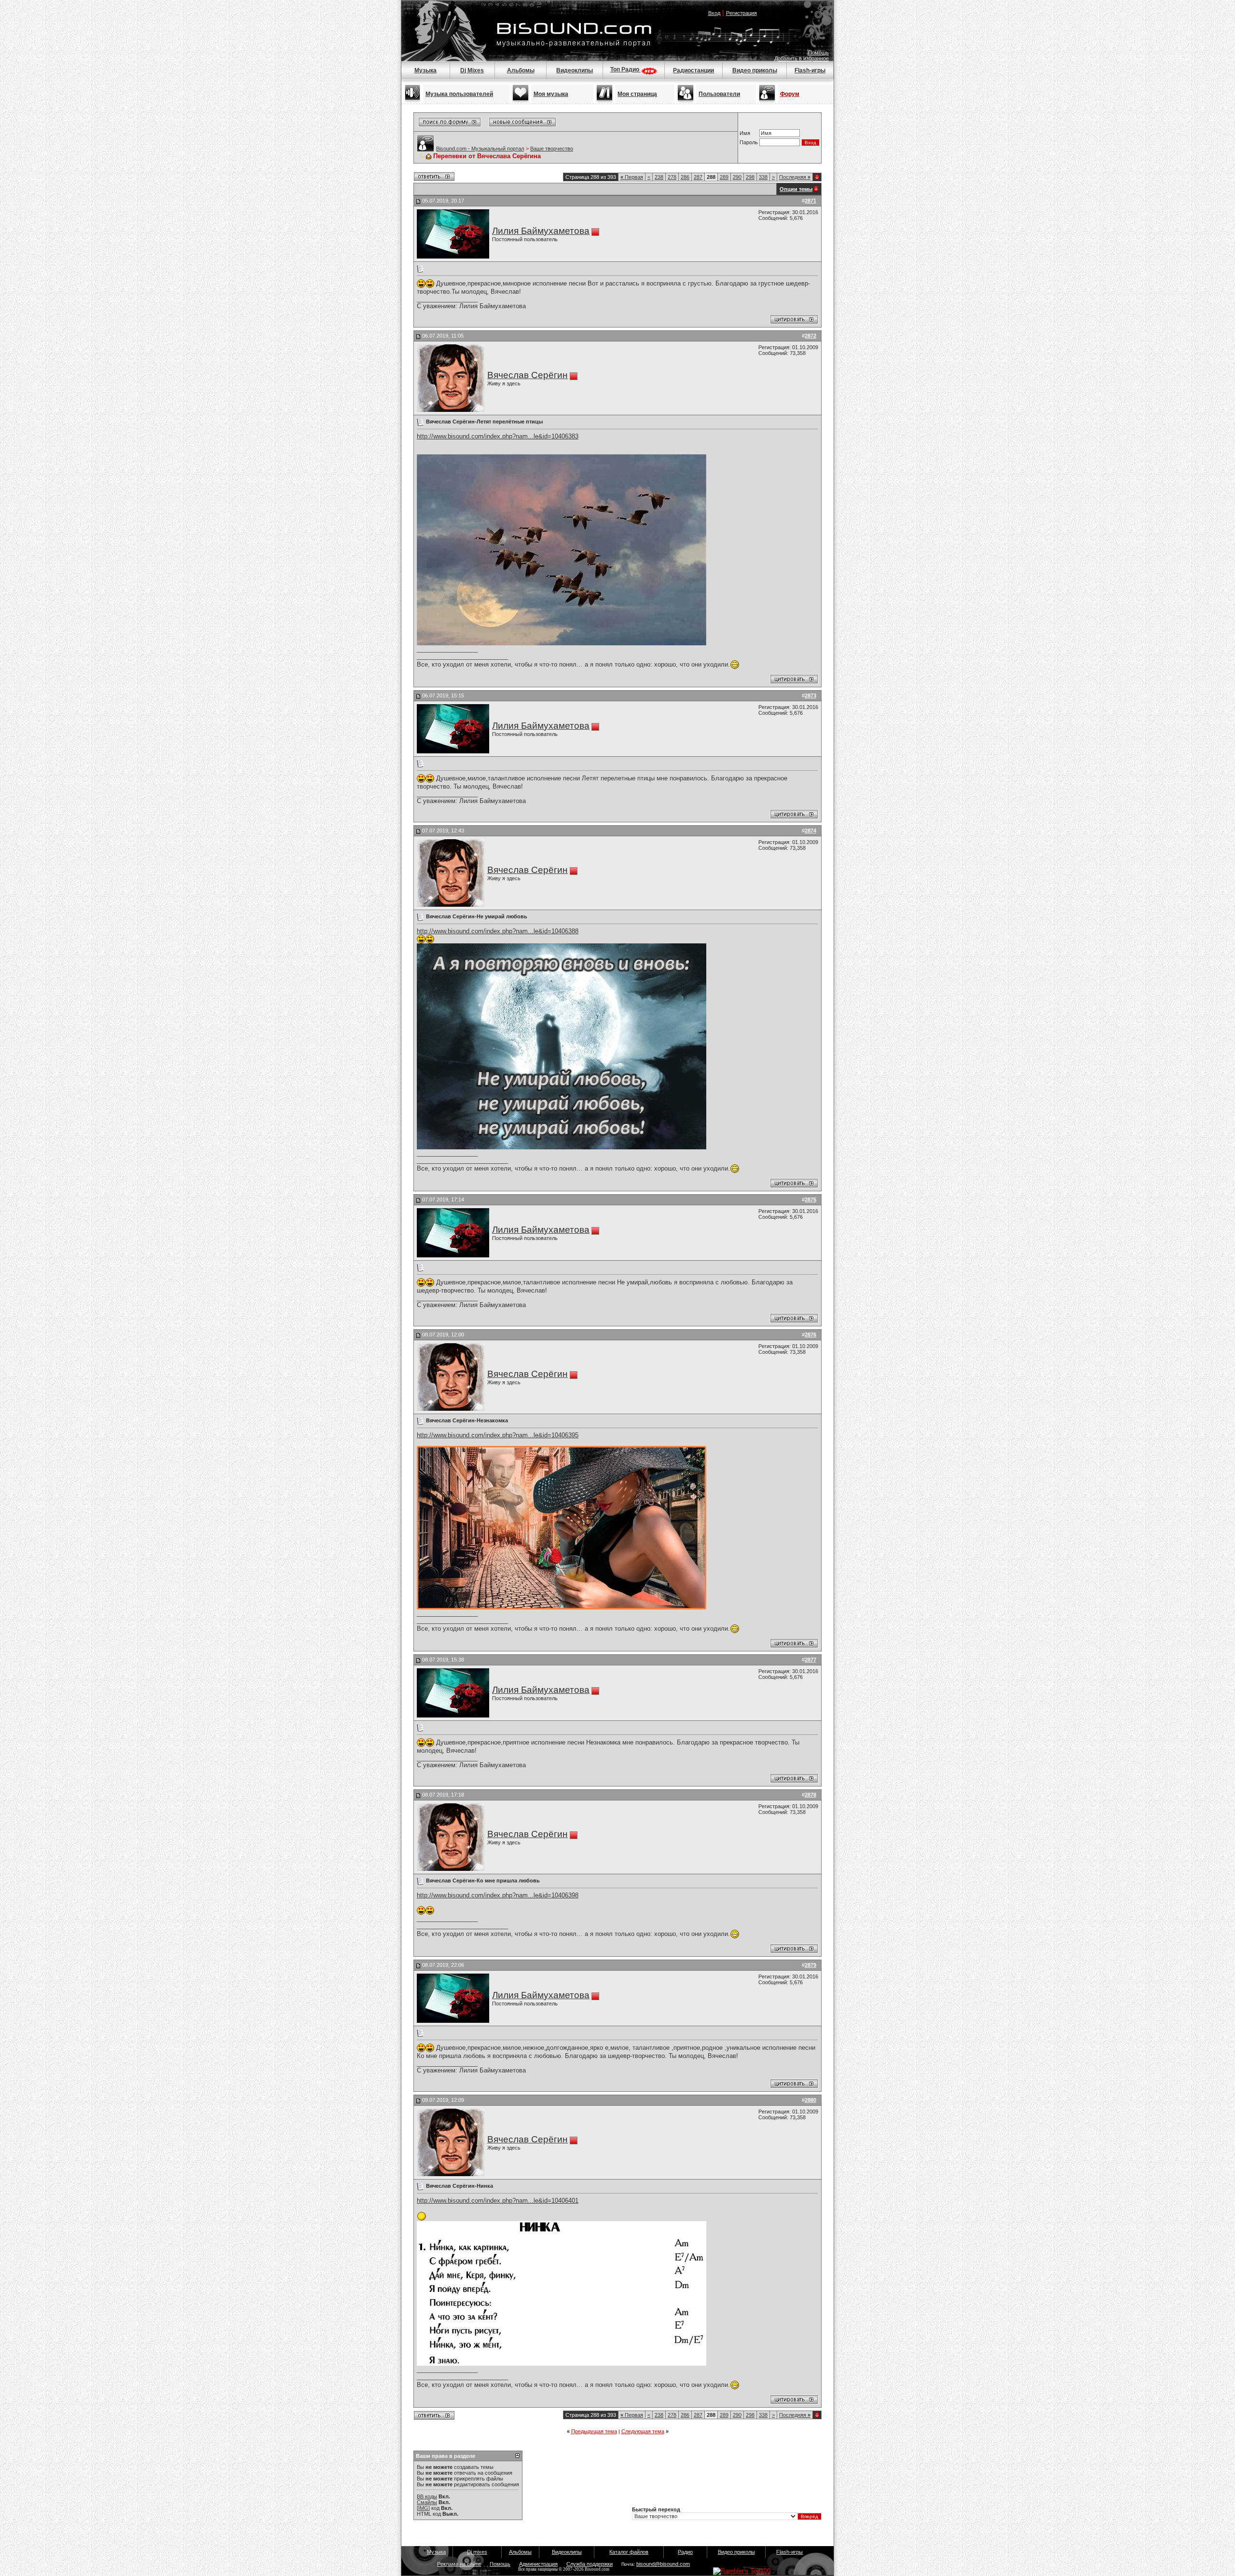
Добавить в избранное (802, 58)
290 (737, 177)
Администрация (538, 2564)
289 (724, 177)
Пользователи (719, 94)
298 (750, 177)
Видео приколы (755, 70)
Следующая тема (643, 2431)
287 (698, 177)
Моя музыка (551, 94)
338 (763, 177)
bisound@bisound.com (663, 2564)
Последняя (795, 177)
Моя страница (637, 94)
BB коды (427, 2496)
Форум (790, 94)
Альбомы (521, 70)
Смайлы (427, 2502)
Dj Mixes (472, 70)
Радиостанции (693, 70)
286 (685, 177)
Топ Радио (625, 69)
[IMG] (423, 2508)
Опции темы (796, 189)
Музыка (425, 70)
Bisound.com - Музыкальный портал (480, 149)
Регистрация (741, 13)
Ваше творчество (552, 149)
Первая (632, 177)
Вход (714, 13)
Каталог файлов (629, 2552)
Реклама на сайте (459, 2564)
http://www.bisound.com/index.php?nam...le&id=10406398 (498, 1895)
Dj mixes (477, 2552)
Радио (685, 2552)
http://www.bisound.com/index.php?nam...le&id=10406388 (498, 931)
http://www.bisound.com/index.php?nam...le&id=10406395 (498, 1435)
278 (672, 177)
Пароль (749, 142)
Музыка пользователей (459, 94)
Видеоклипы (575, 70)
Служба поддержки (590, 2564)
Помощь (818, 53)
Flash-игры (810, 70)
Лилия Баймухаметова (541, 231)
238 (659, 177)
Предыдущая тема (594, 2431)
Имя (745, 133)
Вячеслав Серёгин (528, 375)
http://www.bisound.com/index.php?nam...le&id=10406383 (498, 436)
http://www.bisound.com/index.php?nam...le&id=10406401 (498, 2201)
